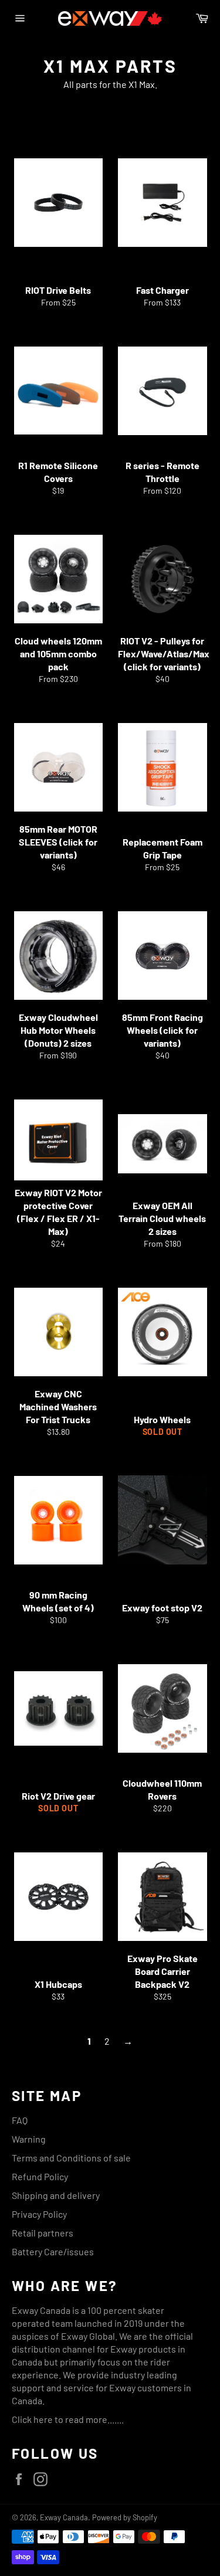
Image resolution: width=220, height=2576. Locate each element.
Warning (29, 2139)
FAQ (20, 2120)
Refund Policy (40, 2176)
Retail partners (43, 2233)
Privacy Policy (39, 2214)
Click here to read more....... (68, 2419)
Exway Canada (64, 2517)
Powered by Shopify (125, 2517)
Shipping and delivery (56, 2195)
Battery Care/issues (53, 2251)
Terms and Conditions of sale (71, 2158)
